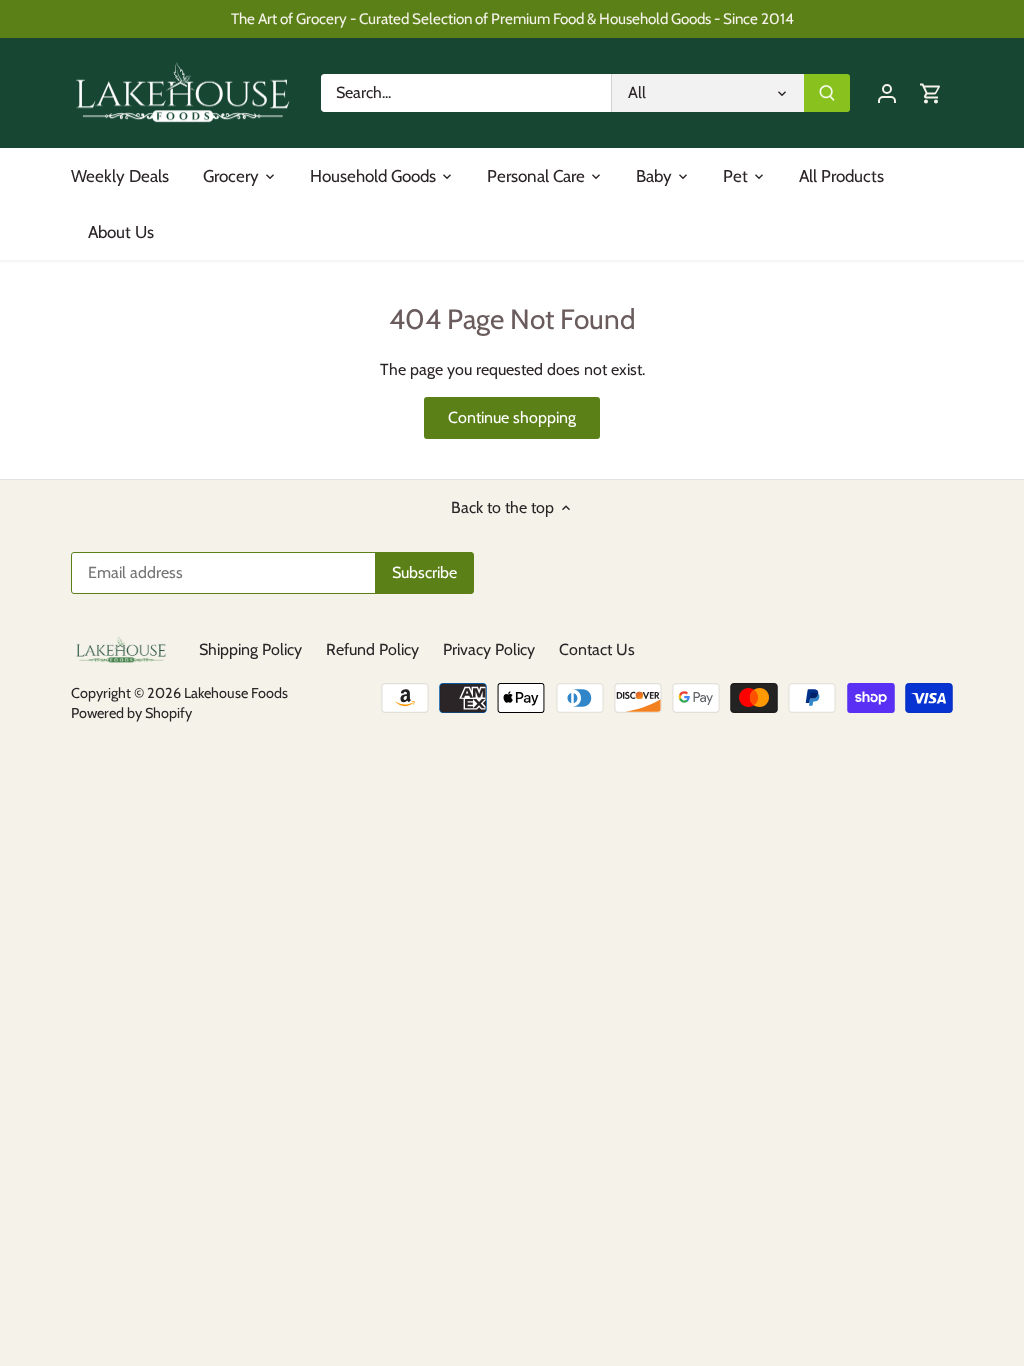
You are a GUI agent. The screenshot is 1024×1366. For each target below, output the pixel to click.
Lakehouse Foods (236, 693)
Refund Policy (372, 649)
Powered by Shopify (131, 713)
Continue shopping (512, 417)
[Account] (887, 92)
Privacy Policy (489, 649)
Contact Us (597, 649)
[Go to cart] (931, 92)
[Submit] (827, 93)
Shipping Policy (250, 649)
